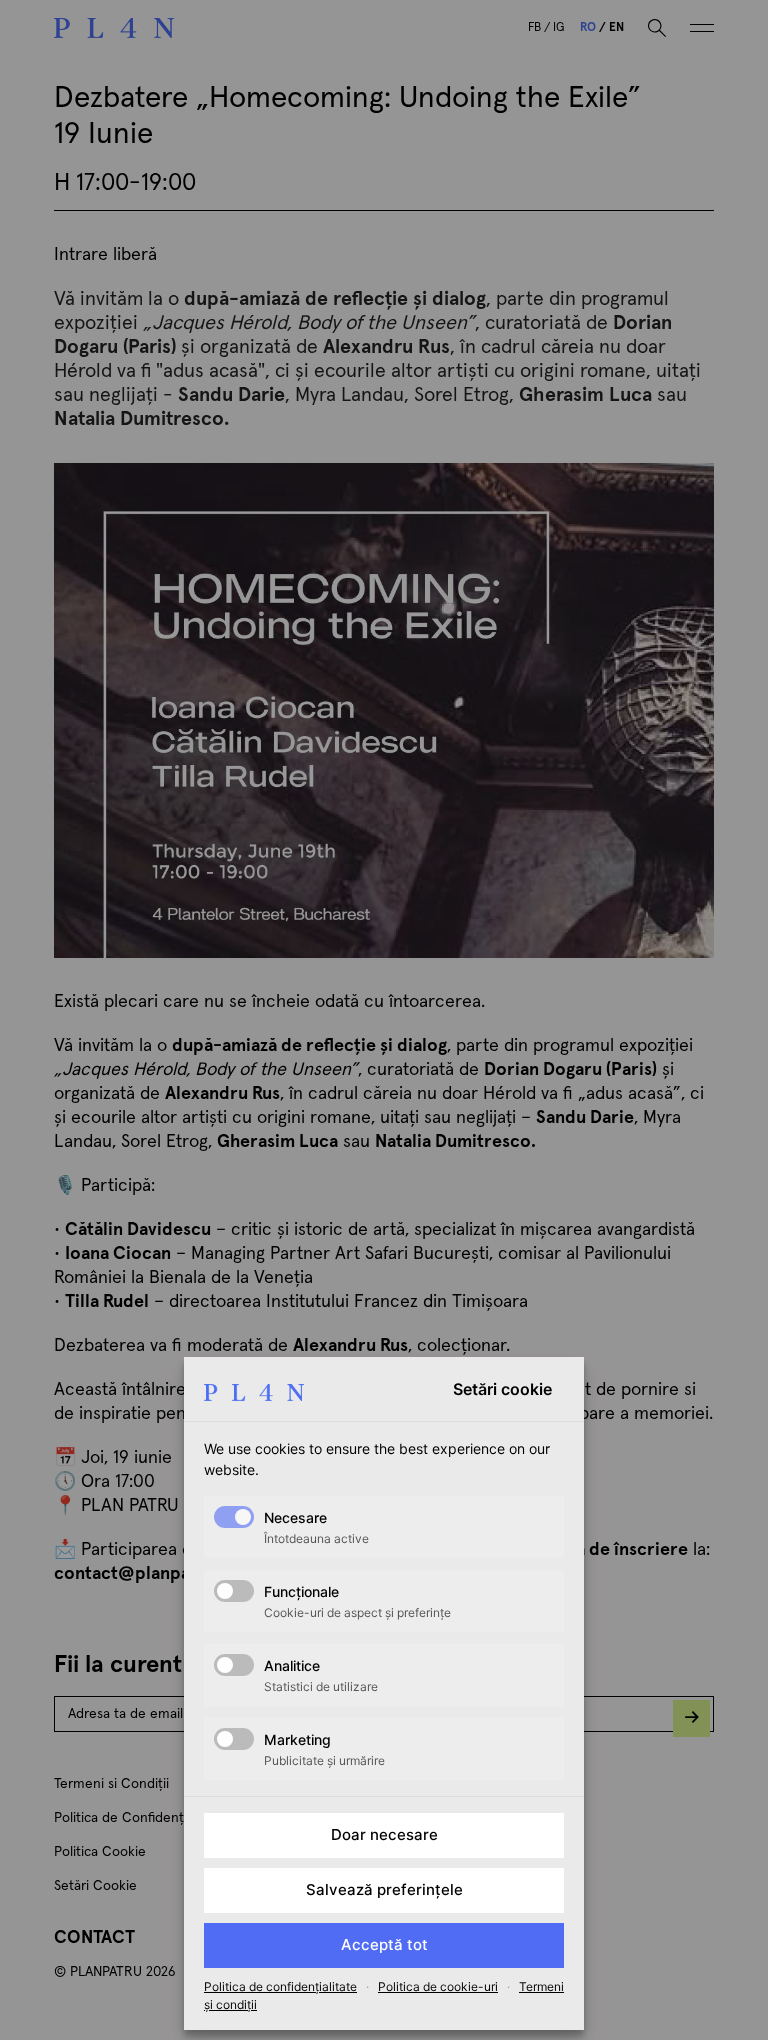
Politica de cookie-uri (438, 1986)
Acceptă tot (384, 1944)
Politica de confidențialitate (280, 1986)
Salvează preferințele (384, 1889)
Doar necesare (384, 1834)
